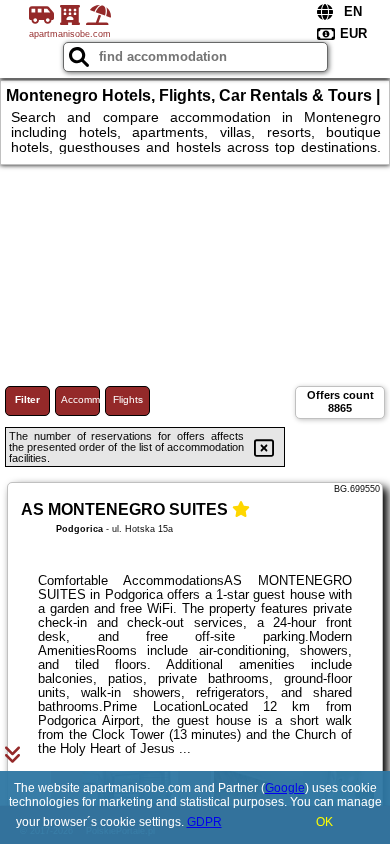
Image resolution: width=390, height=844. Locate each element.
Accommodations (80, 399)
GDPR (204, 822)
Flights (128, 399)
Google (285, 788)
